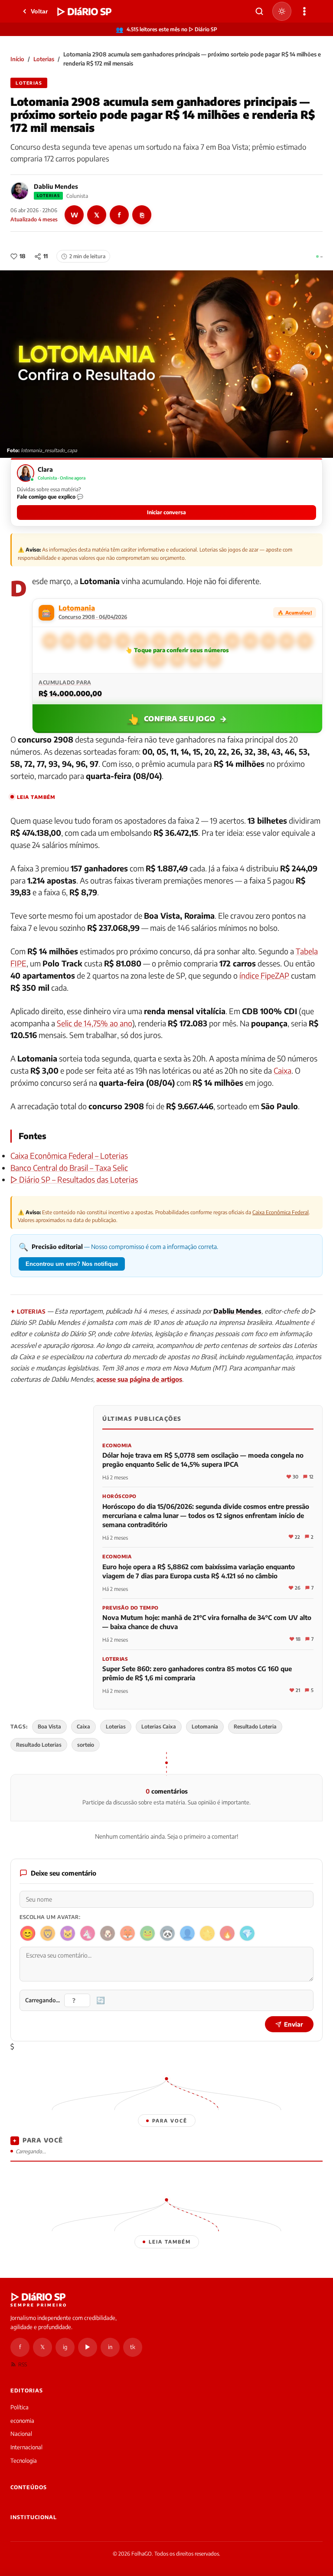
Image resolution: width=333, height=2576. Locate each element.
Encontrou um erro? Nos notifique (72, 1264)
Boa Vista (49, 1727)
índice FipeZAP (264, 975)
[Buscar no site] (259, 11)
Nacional (21, 2434)
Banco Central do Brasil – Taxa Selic (69, 1168)
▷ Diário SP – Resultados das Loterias (74, 1179)
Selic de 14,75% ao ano (95, 1023)
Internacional (26, 2447)
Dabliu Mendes (56, 186)
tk (133, 2347)
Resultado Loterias (39, 1745)
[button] (166, 492)
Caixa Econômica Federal (281, 1212)
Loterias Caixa (159, 1727)
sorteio (86, 1745)
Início (17, 59)
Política (20, 2407)
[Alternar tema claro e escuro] (282, 11)
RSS (23, 2364)
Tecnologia (24, 2461)
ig (65, 2347)
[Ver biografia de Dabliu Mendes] (20, 191)
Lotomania (205, 1727)
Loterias (44, 59)
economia (22, 2421)
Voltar (39, 11)
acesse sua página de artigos (139, 1379)
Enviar (294, 2024)
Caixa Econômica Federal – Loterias (69, 1155)
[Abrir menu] (304, 11)
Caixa (282, 1070)
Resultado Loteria (255, 1727)
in (110, 2347)
